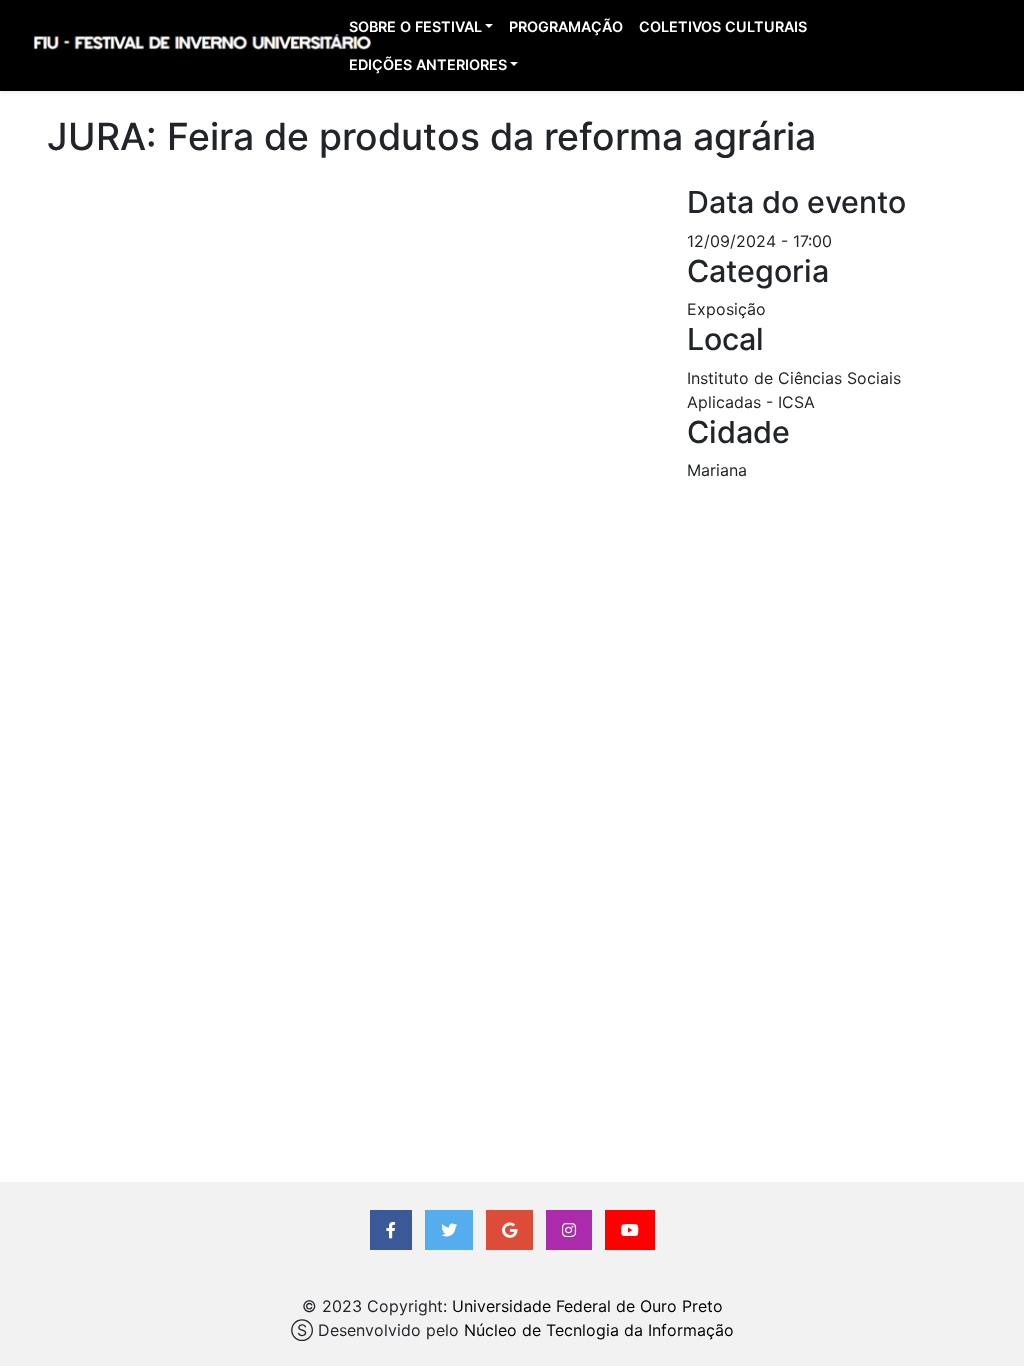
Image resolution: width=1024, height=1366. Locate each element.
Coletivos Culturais (723, 26)
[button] (391, 1230)
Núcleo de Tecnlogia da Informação (599, 1330)
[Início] (201, 46)
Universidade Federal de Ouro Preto (587, 1306)
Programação (566, 26)
